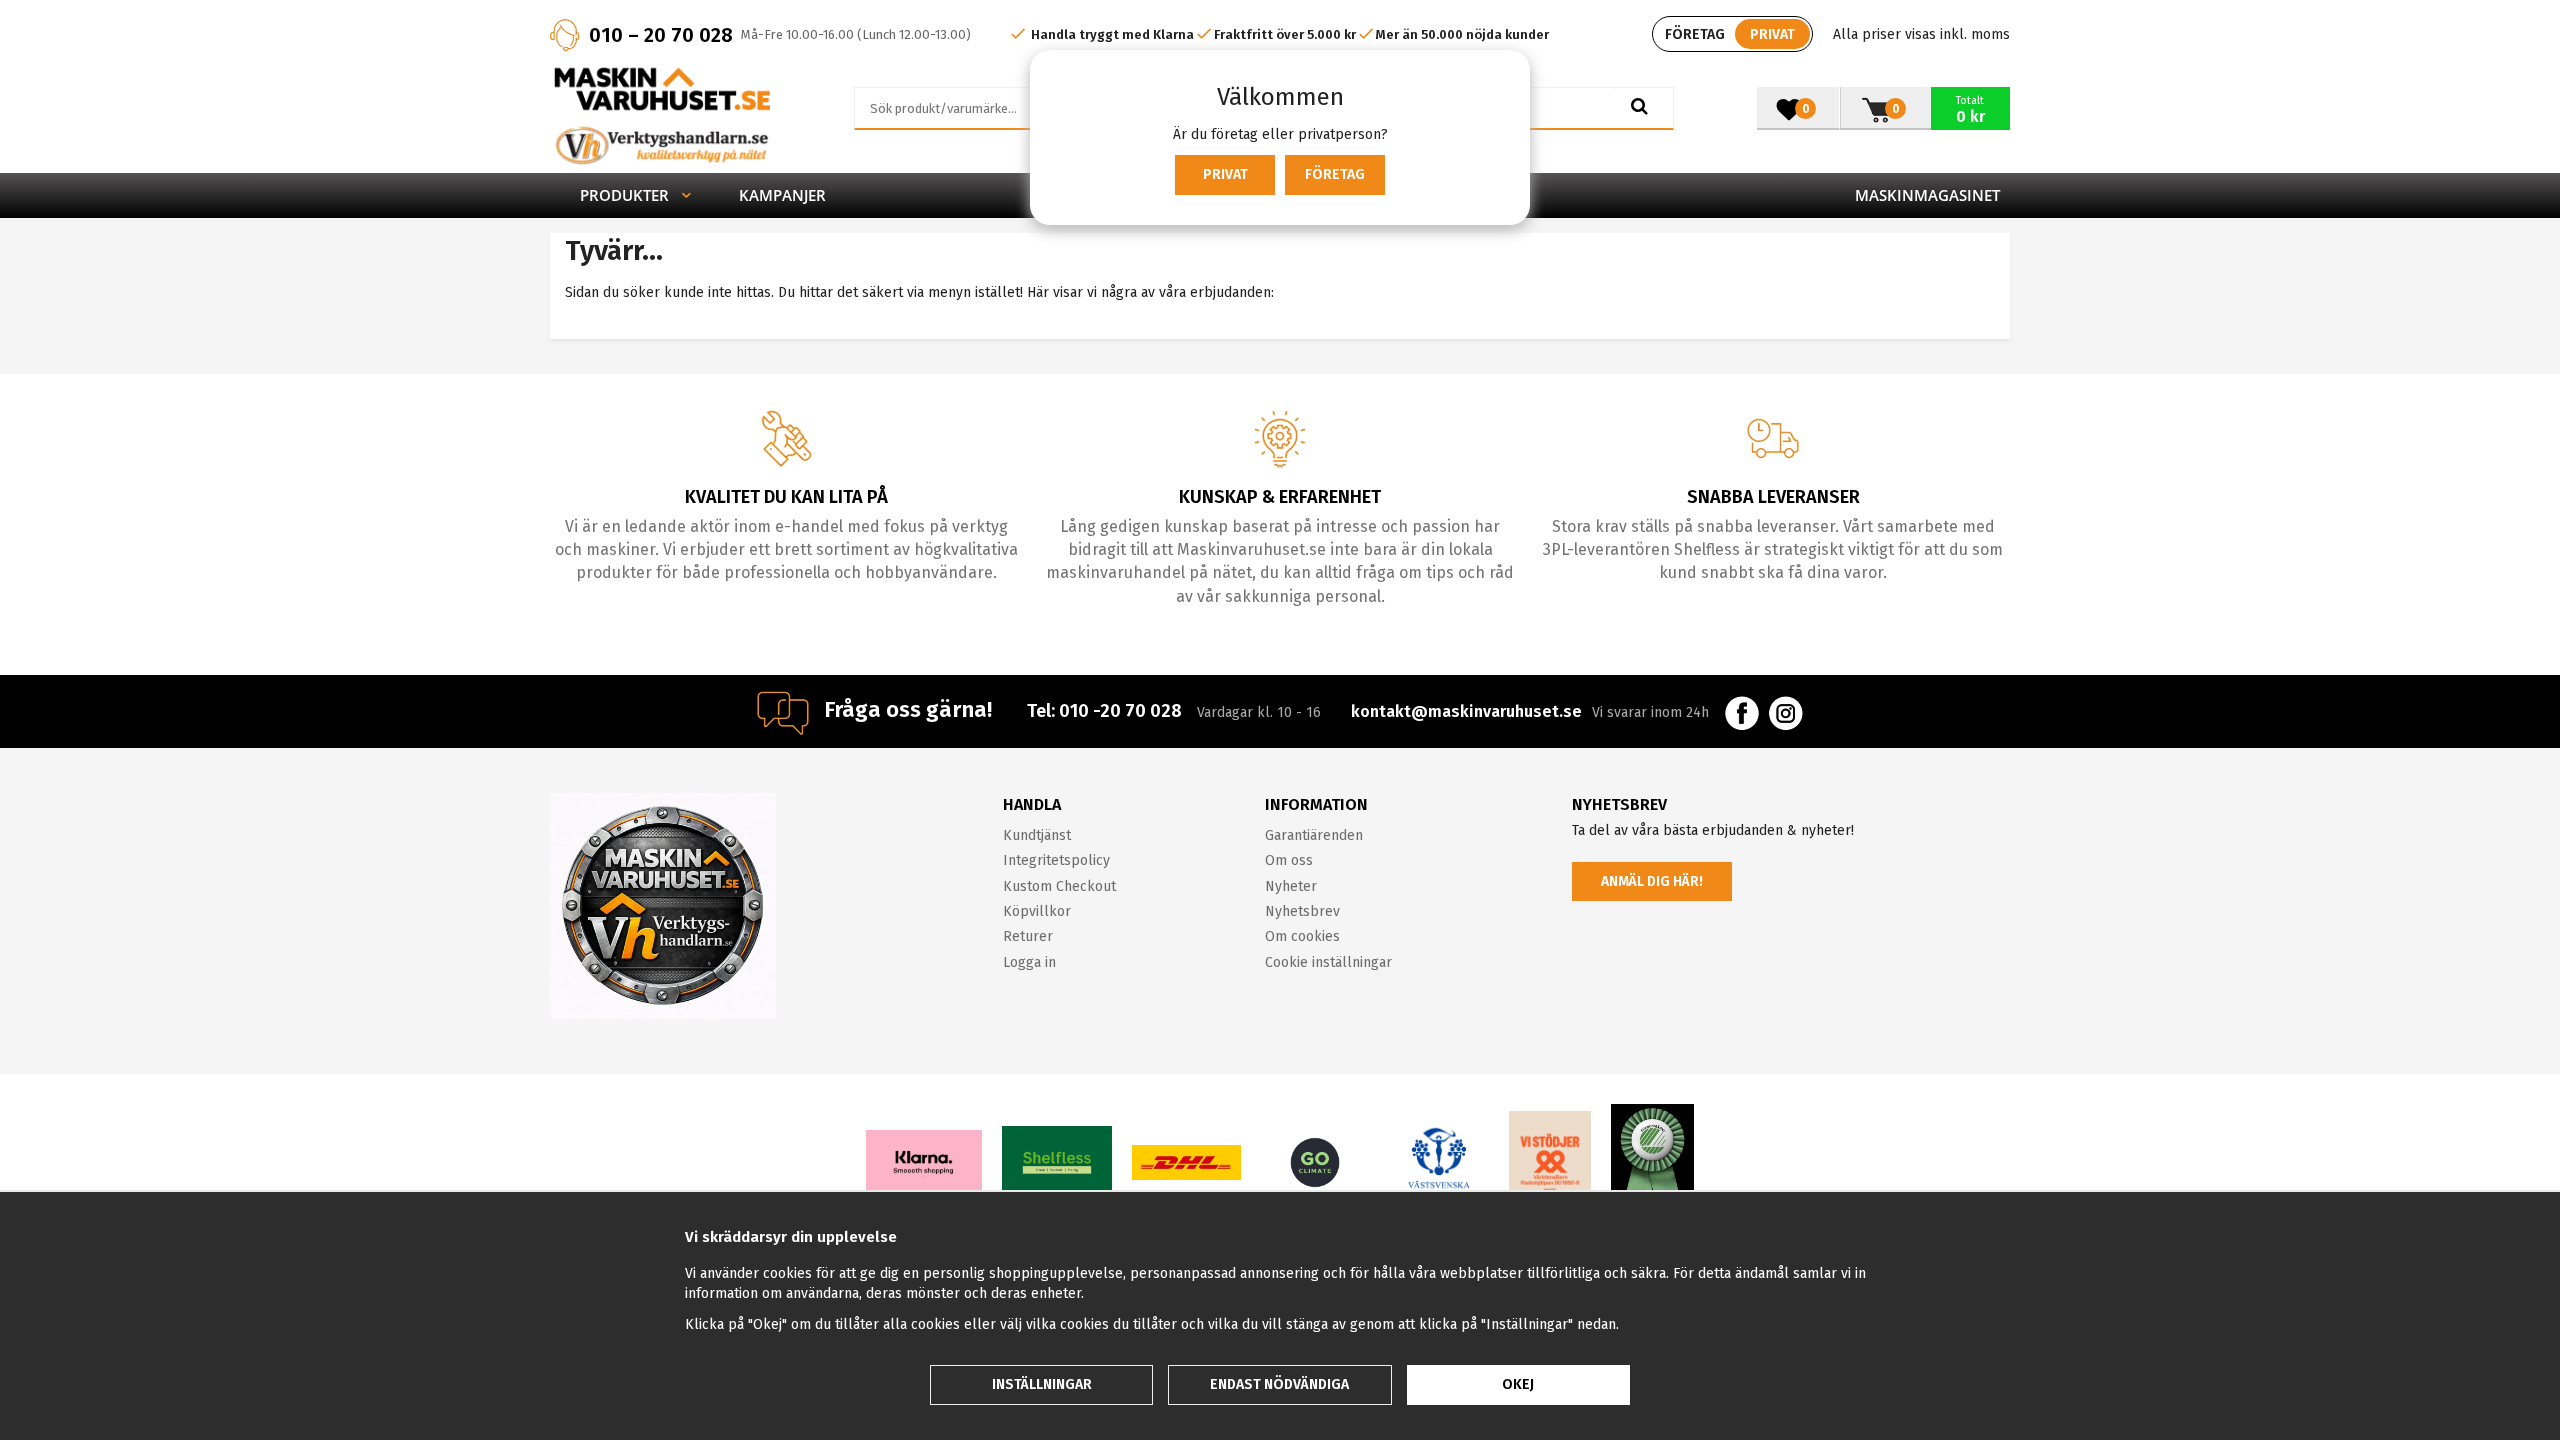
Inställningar (1042, 1384)
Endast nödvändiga (1279, 1384)
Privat (1225, 174)
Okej (1518, 1384)
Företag (1335, 174)
